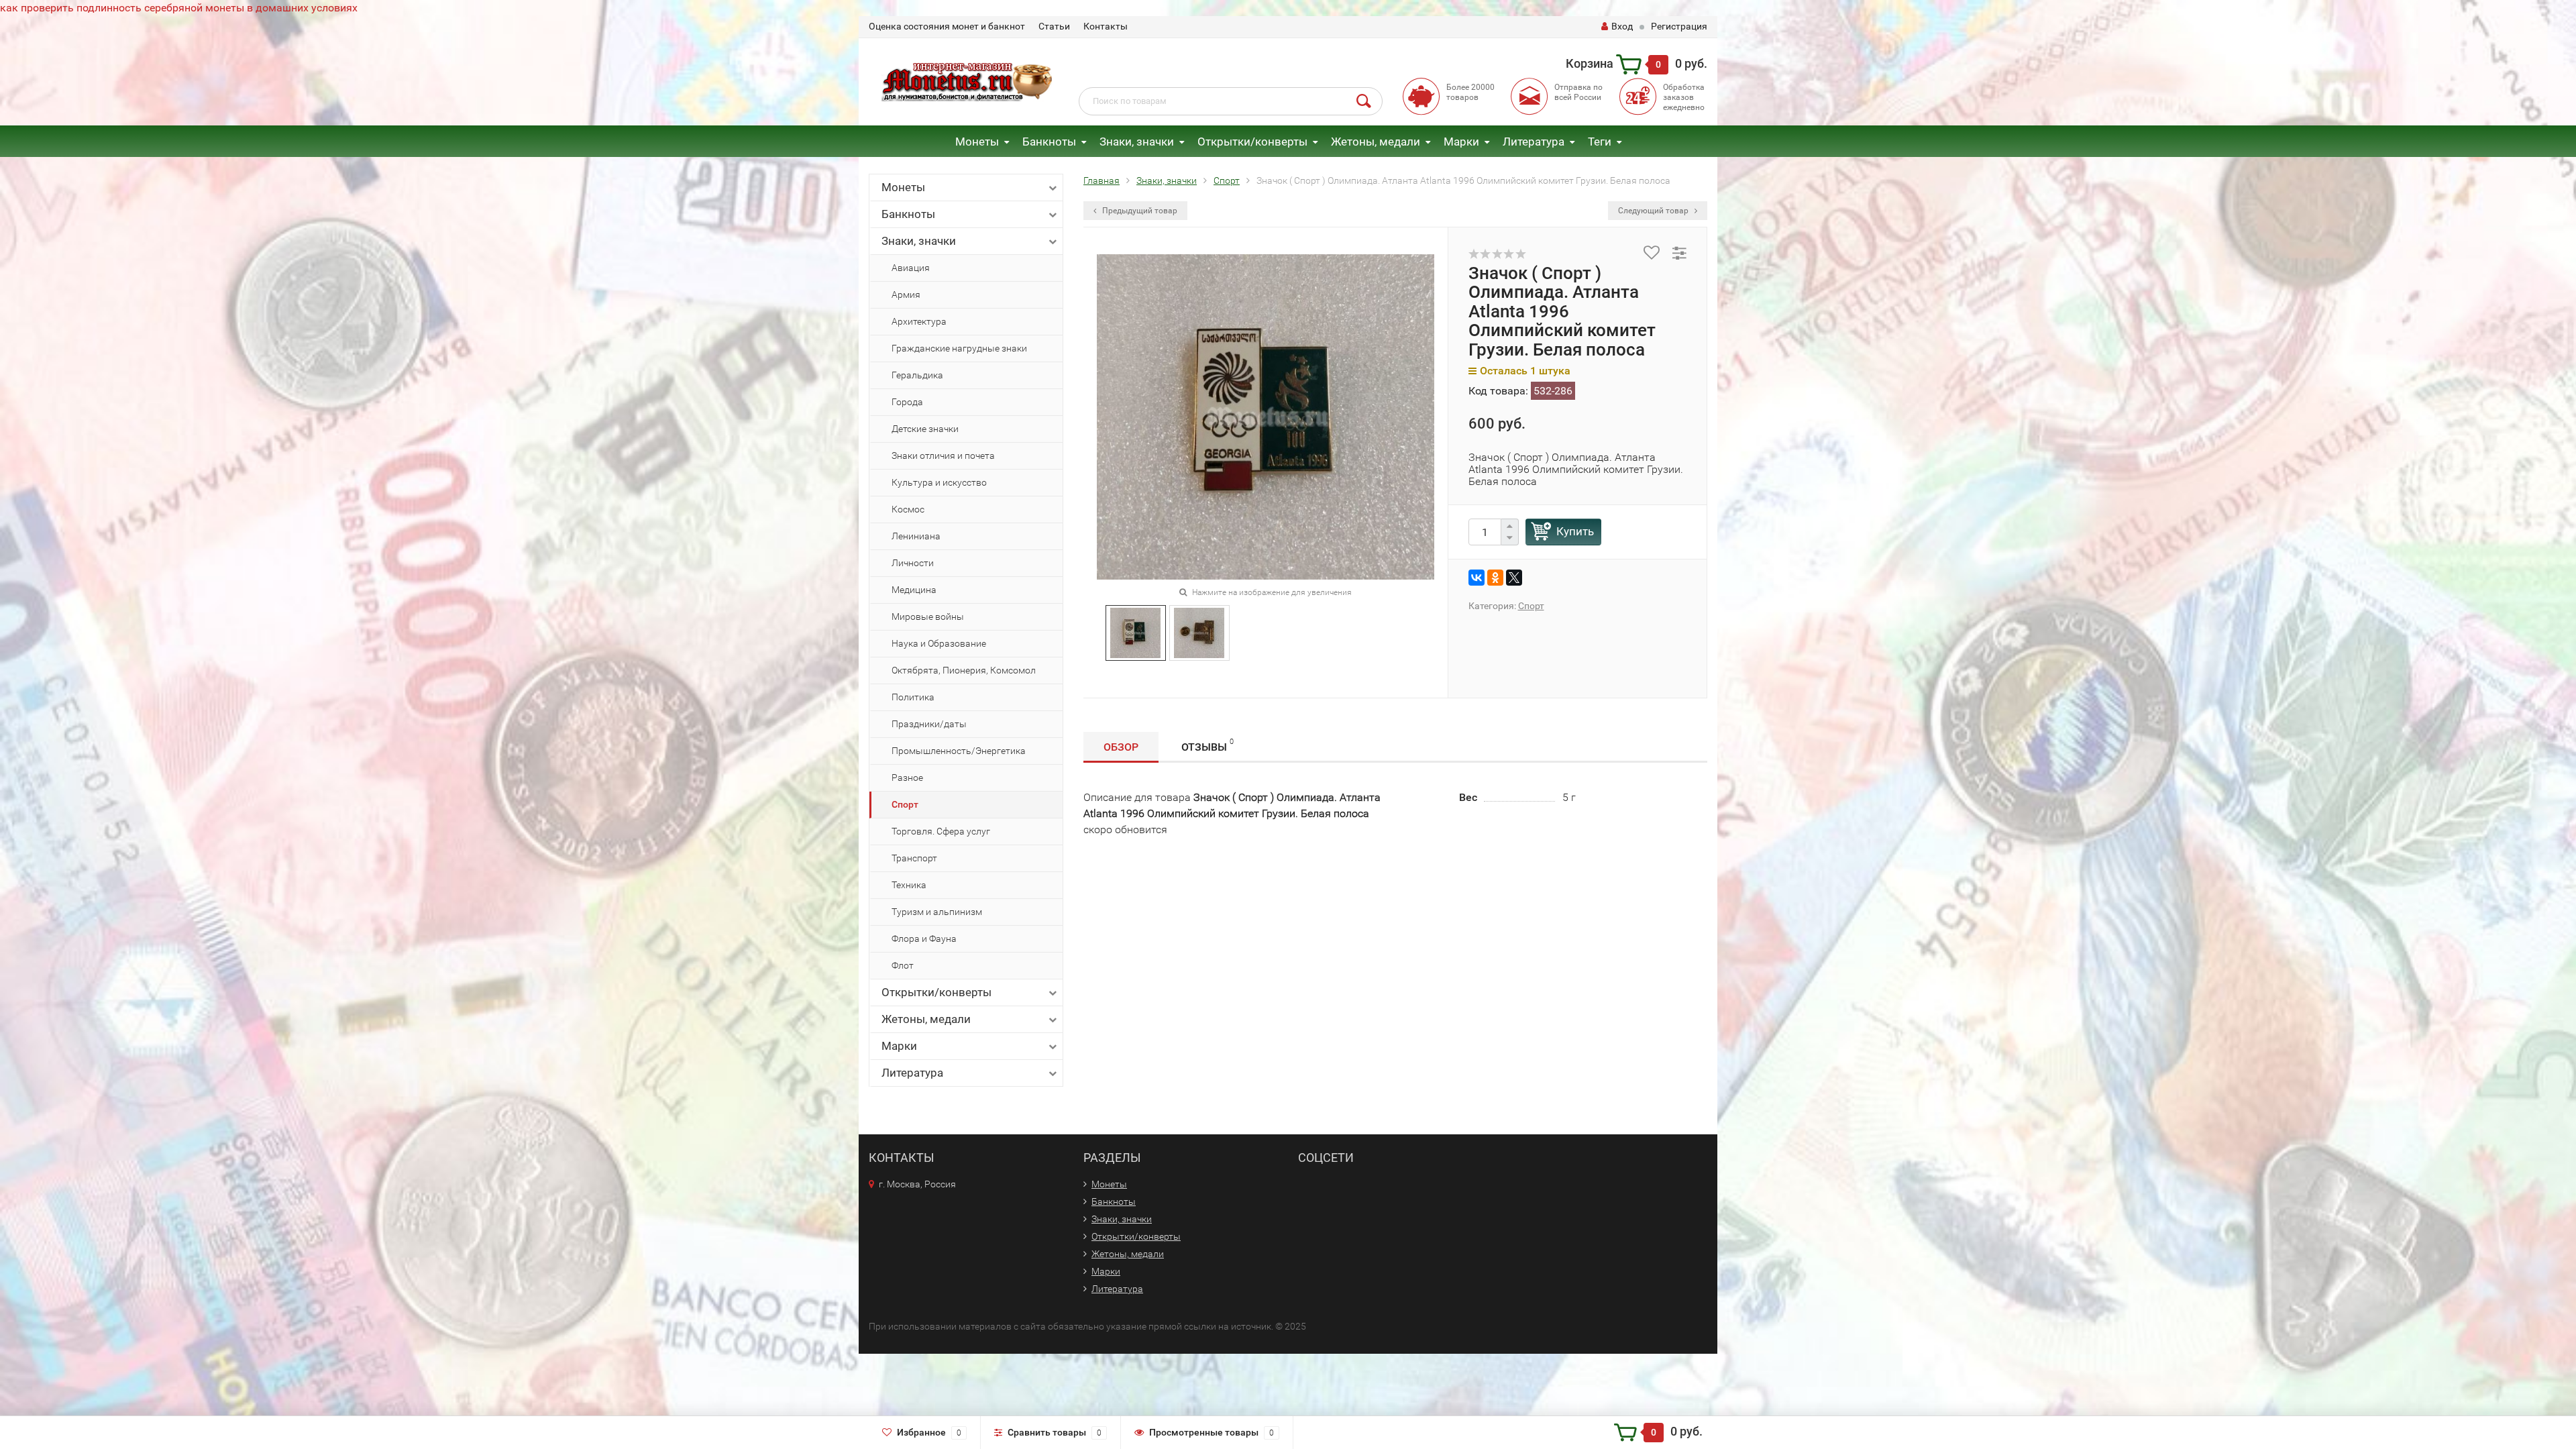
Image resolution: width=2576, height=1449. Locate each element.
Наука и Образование (939, 643)
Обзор (1121, 747)
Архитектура (919, 321)
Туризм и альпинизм (937, 912)
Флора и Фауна (924, 938)
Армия (906, 294)
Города (907, 402)
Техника (909, 885)
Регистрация (1679, 26)
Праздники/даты (929, 724)
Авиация (911, 268)
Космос (908, 509)
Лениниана (916, 536)
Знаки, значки (1137, 142)
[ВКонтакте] (1477, 578)
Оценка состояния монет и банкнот (947, 26)
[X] (1514, 578)
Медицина (914, 590)
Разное (907, 777)
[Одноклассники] (1495, 578)
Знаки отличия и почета (943, 455)
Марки (1461, 142)
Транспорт (914, 858)
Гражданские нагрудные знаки (959, 348)
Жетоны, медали (1376, 142)
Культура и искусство (939, 482)
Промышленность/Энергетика (959, 751)
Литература (1534, 142)
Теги (1600, 142)
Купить (1575, 531)
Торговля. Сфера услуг (941, 831)
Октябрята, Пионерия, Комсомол (964, 670)
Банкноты (1049, 142)
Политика (913, 697)
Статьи (1054, 26)
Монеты (977, 142)
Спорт (905, 804)
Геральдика (917, 375)
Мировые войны (928, 616)
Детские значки (925, 429)
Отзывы (1207, 745)
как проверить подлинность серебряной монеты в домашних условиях (179, 8)
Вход (1622, 26)
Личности (913, 563)
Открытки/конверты (1252, 142)
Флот (903, 965)
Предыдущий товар (1139, 211)
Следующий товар (1654, 211)
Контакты (1106, 26)
